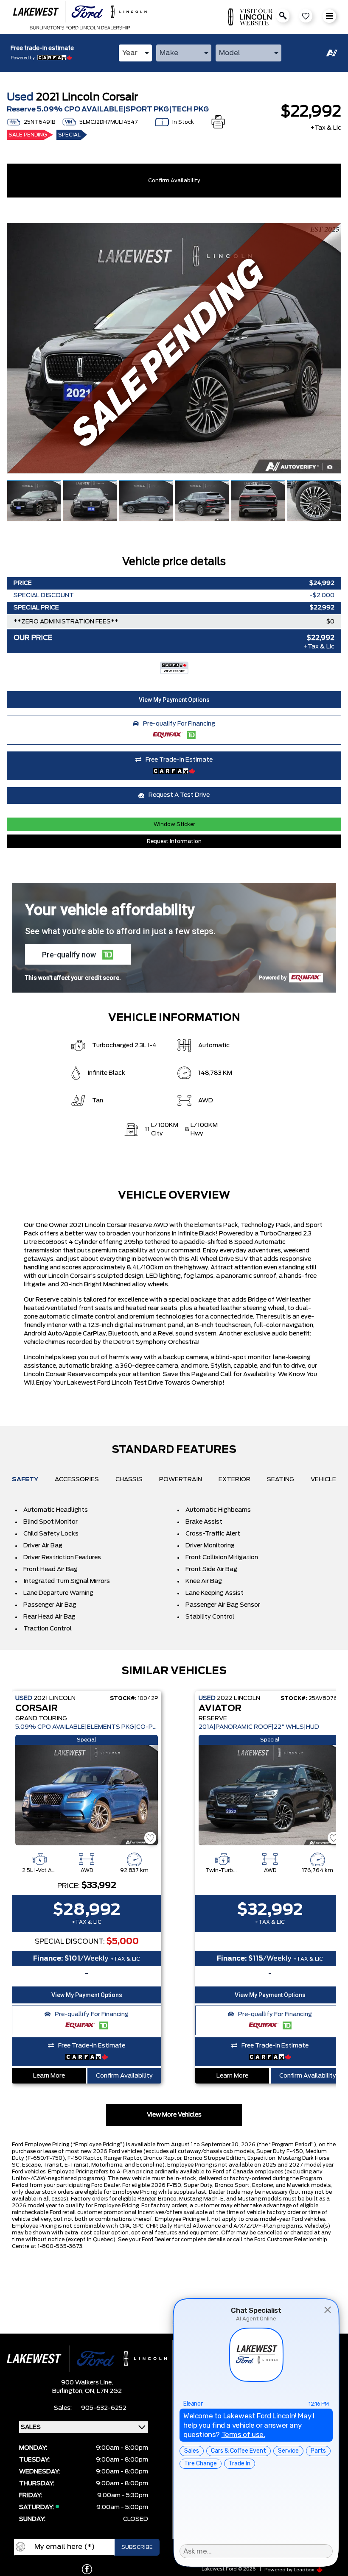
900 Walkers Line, (87, 2383)
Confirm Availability (174, 181)
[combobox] (135, 53)
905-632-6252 (104, 2408)
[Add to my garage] (150, 1838)
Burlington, (69, 2391)
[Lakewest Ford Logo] (80, 17)
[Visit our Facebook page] (87, 2569)
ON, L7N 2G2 (103, 2391)
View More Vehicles (174, 2115)
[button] (174, 700)
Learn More (49, 2076)
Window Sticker (174, 824)
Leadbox (304, 2570)
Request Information (174, 841)
